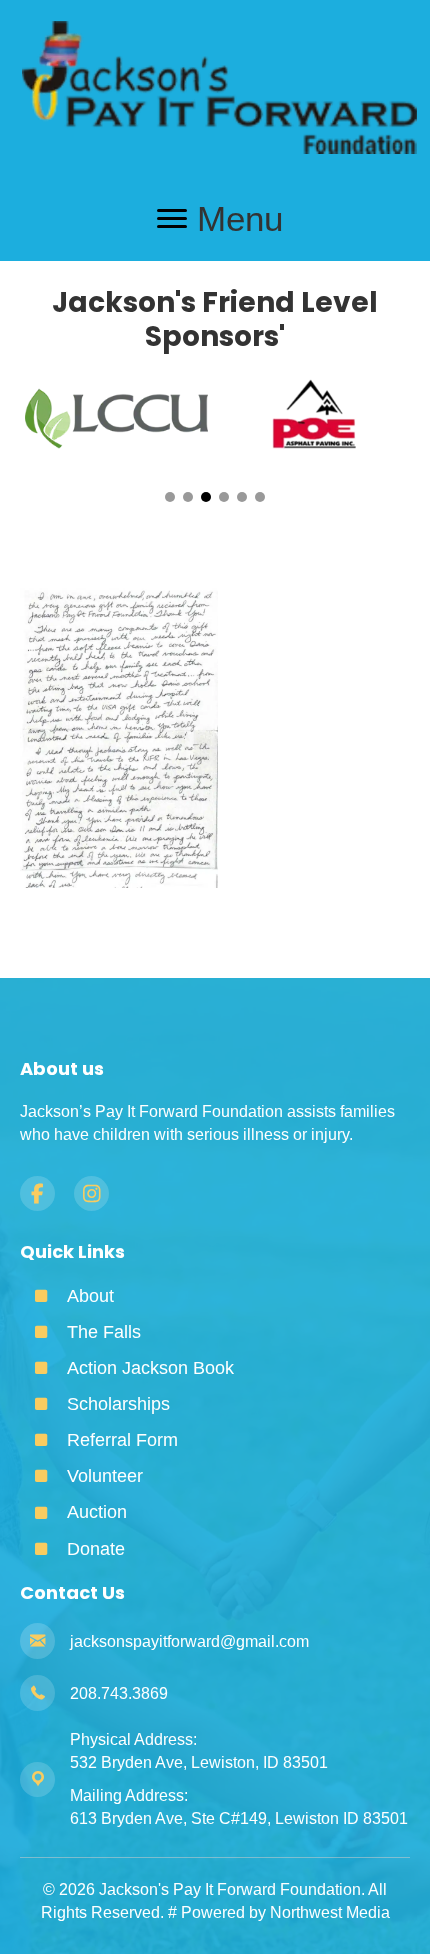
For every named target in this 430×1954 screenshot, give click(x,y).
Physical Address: (133, 1739)
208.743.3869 (119, 1693)
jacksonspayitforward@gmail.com (189, 1641)
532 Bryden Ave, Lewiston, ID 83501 (199, 1762)
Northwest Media (330, 1912)
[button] (170, 497)
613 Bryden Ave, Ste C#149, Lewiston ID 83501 (239, 1818)
